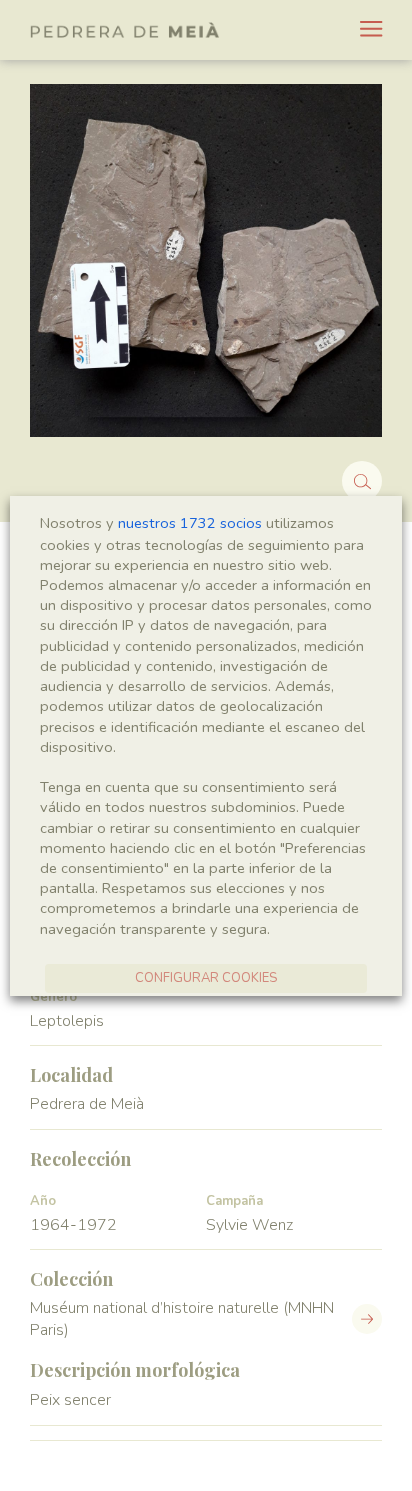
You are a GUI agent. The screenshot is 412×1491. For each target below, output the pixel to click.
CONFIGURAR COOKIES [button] (206, 978)
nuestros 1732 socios (190, 523)
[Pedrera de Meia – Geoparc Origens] (125, 30)
